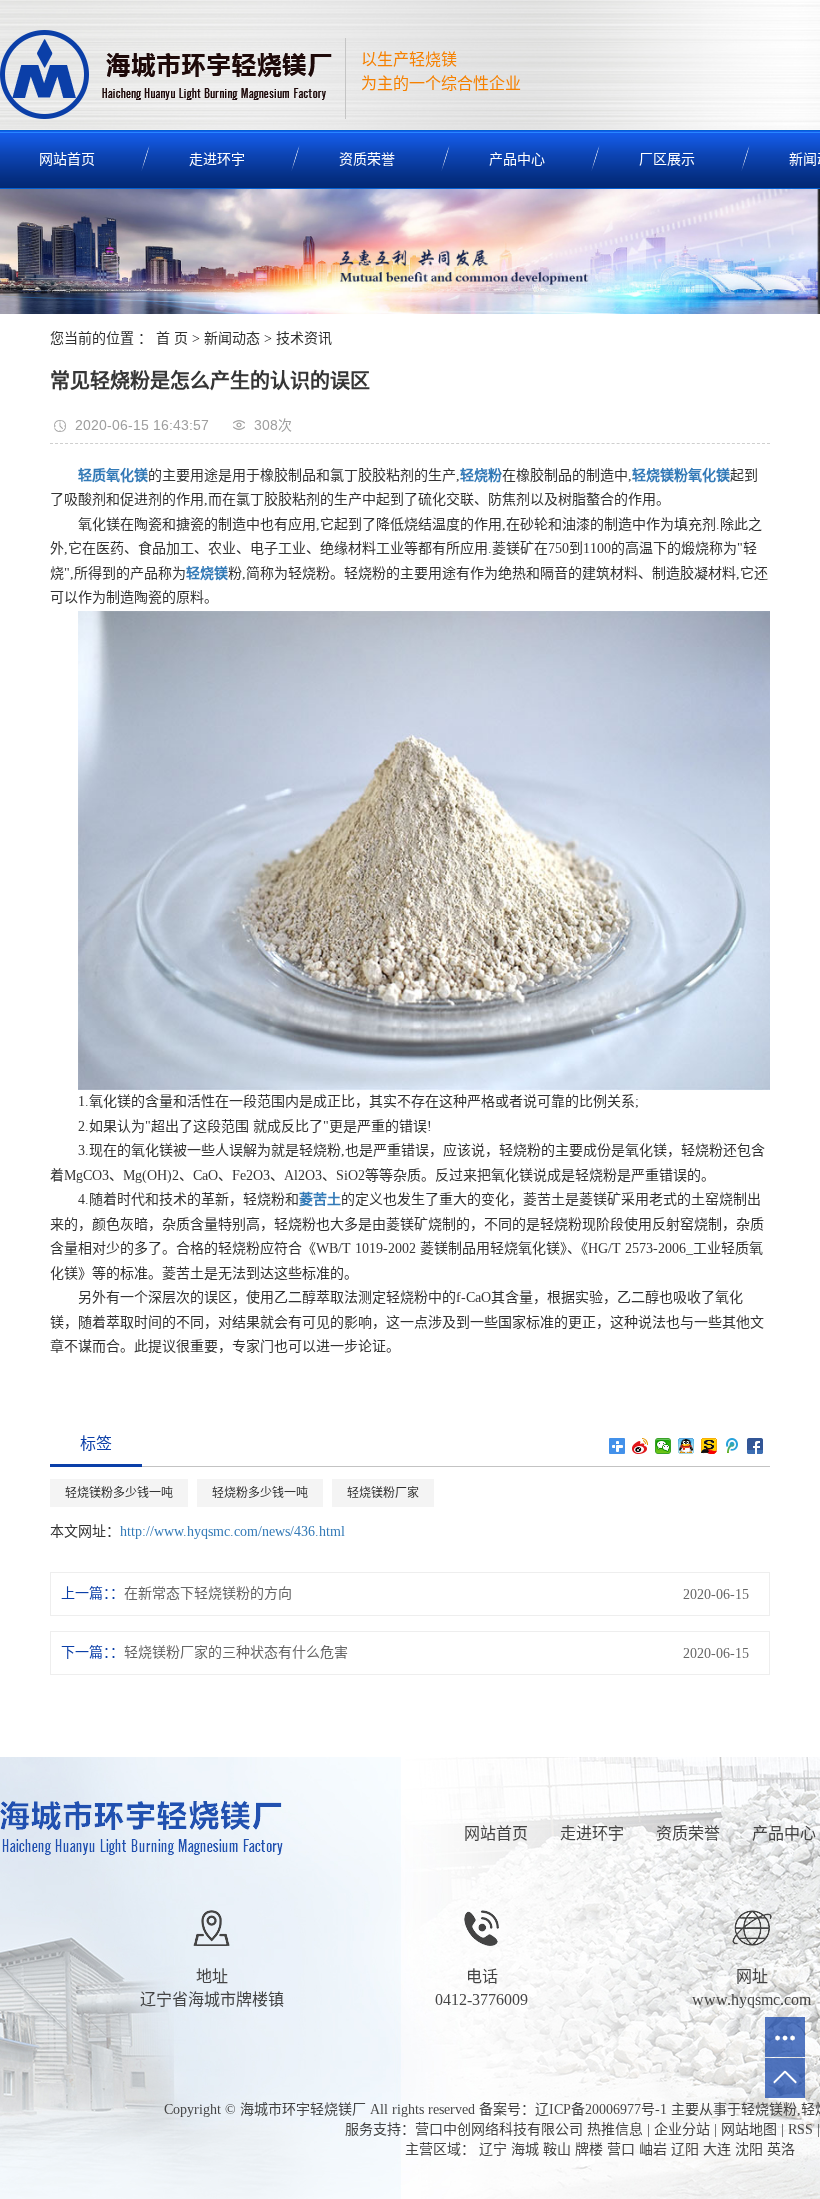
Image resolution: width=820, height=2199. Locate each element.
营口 (621, 2149)
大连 (717, 2149)
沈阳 (749, 2149)
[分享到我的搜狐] (709, 1446)
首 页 (172, 338)
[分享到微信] (663, 1446)
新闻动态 (232, 338)
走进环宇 (217, 159)
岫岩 (653, 2149)
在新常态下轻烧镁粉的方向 (208, 1593)
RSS (800, 2129)
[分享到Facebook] (755, 1446)
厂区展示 (667, 159)
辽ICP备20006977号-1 (601, 2109)
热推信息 (615, 2129)
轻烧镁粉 (769, 2109)
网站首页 (496, 1833)
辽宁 (493, 2149)
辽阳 (685, 2149)
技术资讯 (304, 338)
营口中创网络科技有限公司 (499, 2129)
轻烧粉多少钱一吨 (260, 1493)
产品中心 (517, 159)
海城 (525, 2149)
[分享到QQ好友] (686, 1446)
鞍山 (557, 2149)
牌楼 (589, 2149)
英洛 (781, 2149)
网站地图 (749, 2129)
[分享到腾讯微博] (732, 1446)
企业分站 (682, 2129)
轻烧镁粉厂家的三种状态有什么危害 (236, 1652)
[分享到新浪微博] (640, 1446)
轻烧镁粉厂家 (383, 1493)
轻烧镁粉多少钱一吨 (119, 1493)
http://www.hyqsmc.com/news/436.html (232, 1531)
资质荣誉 (367, 159)
